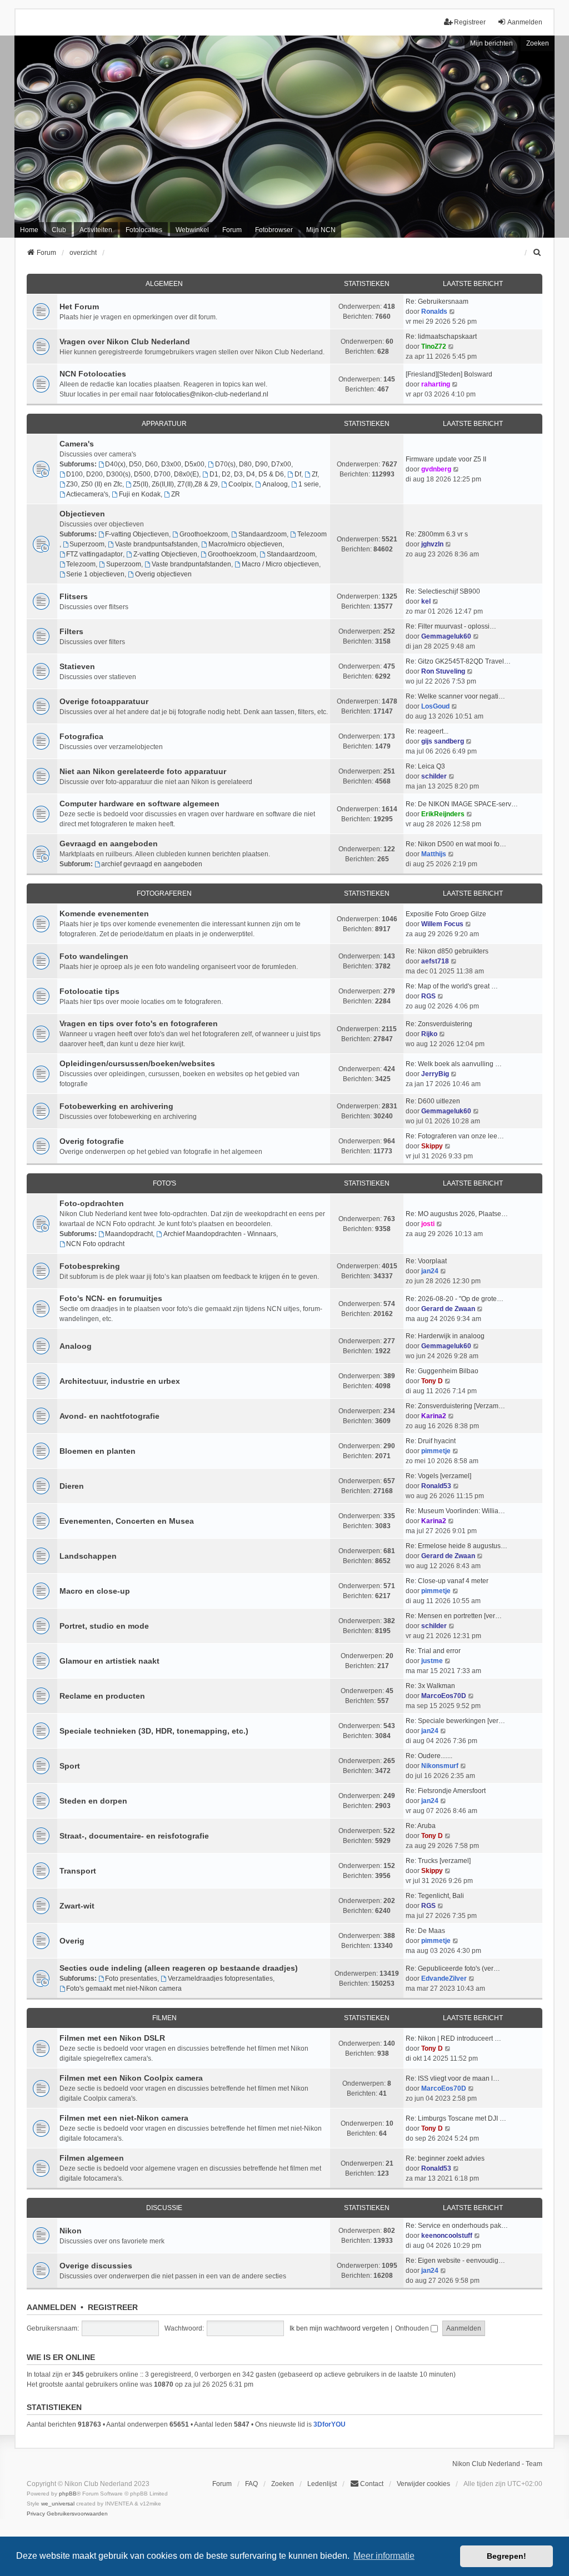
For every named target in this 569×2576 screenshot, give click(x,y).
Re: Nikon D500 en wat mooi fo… (456, 844)
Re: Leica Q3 (425, 766)
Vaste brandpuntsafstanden (156, 544)
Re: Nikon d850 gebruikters (447, 951)
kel (426, 601)
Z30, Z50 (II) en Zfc (94, 484)
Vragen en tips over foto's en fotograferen (139, 1023)
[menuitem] (537, 253)
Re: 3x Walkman (430, 1686)
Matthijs (434, 854)
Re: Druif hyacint (431, 1441)
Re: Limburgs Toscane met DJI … (456, 2118)
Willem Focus (442, 924)
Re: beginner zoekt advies (445, 2158)
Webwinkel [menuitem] (192, 230)
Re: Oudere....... (429, 1756)
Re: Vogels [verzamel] (438, 1476)
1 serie (309, 484)
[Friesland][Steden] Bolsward (449, 374)
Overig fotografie (92, 1141)
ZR (176, 494)
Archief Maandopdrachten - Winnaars (220, 1234)
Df (298, 474)
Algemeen (164, 284)
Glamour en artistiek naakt (109, 1661)
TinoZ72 (434, 347)
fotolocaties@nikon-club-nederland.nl (212, 394)
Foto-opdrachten (92, 1203)
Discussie (164, 2208)
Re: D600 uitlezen (433, 1101)
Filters (71, 631)
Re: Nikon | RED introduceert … (453, 2038)
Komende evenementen (104, 913)
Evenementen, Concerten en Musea (127, 1521)
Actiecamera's (87, 494)
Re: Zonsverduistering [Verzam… (455, 1406)
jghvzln (432, 544)
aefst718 (435, 961)
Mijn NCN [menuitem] (321, 230)
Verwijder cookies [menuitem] (423, 2484)
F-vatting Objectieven (137, 534)
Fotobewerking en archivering (116, 1106)
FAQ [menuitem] (251, 2484)
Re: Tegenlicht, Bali (435, 1896)
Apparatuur (164, 424)
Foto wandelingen (94, 956)
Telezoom (312, 534)
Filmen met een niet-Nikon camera (124, 2118)
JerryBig (435, 1074)
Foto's (164, 1183)
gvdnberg (436, 469)
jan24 (430, 1271)
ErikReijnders (443, 814)
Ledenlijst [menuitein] (322, 2484)
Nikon (71, 2231)
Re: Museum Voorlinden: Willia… (455, 1511)
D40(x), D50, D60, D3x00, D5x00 (155, 464)
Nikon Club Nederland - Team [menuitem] (497, 2464)
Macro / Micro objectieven (280, 564)
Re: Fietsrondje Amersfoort (446, 1791)
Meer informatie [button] (384, 2556)
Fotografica (81, 736)
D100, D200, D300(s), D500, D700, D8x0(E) (133, 474)
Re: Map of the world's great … (452, 986)
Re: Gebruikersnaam (437, 302)
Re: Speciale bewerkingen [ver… (455, 1721)
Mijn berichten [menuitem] (491, 43)
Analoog (275, 484)
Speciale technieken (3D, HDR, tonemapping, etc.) (154, 1731)
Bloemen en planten (98, 1451)
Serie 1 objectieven (95, 574)
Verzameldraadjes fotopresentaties (220, 1979)
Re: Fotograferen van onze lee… (455, 1136)
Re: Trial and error (433, 1651)
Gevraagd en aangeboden (109, 843)
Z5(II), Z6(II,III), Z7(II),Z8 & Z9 (175, 484)
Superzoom (87, 544)
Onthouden (413, 2328)
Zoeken (538, 43)
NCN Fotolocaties (93, 374)
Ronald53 (436, 1486)
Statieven (77, 666)
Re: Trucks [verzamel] (438, 1861)
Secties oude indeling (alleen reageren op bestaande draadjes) (179, 1968)
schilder (434, 776)
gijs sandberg (443, 741)
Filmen (164, 2018)
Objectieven (82, 514)
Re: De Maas (425, 1931)
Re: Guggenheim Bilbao (442, 1371)
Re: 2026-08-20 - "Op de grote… (455, 1299)
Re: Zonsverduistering (439, 1024)
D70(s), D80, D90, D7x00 (253, 464)
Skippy (432, 1146)
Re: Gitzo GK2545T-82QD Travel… (458, 661)
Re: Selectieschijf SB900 (443, 591)
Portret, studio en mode (104, 1626)
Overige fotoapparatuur (104, 701)
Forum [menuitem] (232, 230)
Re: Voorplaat (426, 1261)
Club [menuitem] (59, 230)
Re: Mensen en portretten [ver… (454, 1616)
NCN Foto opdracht (95, 1244)
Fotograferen (164, 893)
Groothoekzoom (204, 534)
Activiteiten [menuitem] (96, 230)
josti (428, 1224)
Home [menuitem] (29, 230)
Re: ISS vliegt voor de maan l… (453, 2078)
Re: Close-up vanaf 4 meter (447, 1581)
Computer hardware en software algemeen (139, 804)
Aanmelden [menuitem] (525, 22)
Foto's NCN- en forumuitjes (111, 1298)
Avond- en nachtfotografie (109, 1416)
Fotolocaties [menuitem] (144, 230)
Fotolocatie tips (89, 991)
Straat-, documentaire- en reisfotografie (134, 1836)
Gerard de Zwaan (448, 1309)
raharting (436, 384)
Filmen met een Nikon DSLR (112, 2038)
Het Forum (79, 307)
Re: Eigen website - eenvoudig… (455, 2261)
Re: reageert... (427, 731)
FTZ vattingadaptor (94, 554)
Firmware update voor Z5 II (446, 459)
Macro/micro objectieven (245, 544)
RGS (428, 996)
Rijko (429, 1034)
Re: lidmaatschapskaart (441, 337)
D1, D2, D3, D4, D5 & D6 (247, 474)
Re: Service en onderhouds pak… (457, 2226)
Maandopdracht (129, 1234)
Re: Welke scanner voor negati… (455, 696)
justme (432, 1661)
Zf (315, 474)
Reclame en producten (102, 1696)
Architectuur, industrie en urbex (120, 1381)
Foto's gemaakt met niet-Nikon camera (124, 1989)
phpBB (68, 2494)
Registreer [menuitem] (470, 22)
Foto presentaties (131, 1979)
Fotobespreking (90, 1266)
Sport (70, 1766)
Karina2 (434, 1416)
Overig (72, 1941)
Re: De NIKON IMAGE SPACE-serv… (462, 804)
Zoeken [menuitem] (283, 2484)
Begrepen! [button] (506, 2556)
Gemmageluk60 (446, 636)
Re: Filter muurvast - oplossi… (451, 626)
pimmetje (436, 1451)
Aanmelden (51, 2307)
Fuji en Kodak (140, 494)
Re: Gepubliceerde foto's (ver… (453, 1969)
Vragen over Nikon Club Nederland (125, 342)
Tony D (432, 1381)
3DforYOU (330, 2424)
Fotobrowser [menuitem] (274, 230)
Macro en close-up (95, 1591)
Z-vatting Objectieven (165, 554)
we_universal (58, 2504)
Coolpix (240, 484)
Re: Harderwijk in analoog (445, 1336)
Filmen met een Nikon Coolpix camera (131, 2078)
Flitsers (74, 596)
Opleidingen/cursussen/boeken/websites (137, 1063)
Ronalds (434, 312)
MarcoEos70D (444, 1696)
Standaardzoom (263, 534)
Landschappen (88, 1556)
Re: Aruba (421, 1826)
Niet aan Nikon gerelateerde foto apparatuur (143, 771)
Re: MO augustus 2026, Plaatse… (457, 1214)
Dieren (72, 1486)
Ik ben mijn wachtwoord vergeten (339, 2328)
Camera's (77, 444)
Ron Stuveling (443, 671)
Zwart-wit (77, 1906)
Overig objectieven (163, 574)
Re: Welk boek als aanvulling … (454, 1064)
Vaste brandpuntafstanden (191, 564)
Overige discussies (96, 2266)
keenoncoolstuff (447, 2236)
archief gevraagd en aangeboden (152, 864)
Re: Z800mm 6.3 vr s (437, 534)
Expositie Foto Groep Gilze (446, 914)
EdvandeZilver (444, 1979)
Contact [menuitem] (372, 2484)
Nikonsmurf (440, 1766)
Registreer (113, 2307)
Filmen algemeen (92, 2158)
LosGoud (435, 706)
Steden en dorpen (93, 1801)
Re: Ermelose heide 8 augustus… (456, 1546)
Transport (78, 1871)
